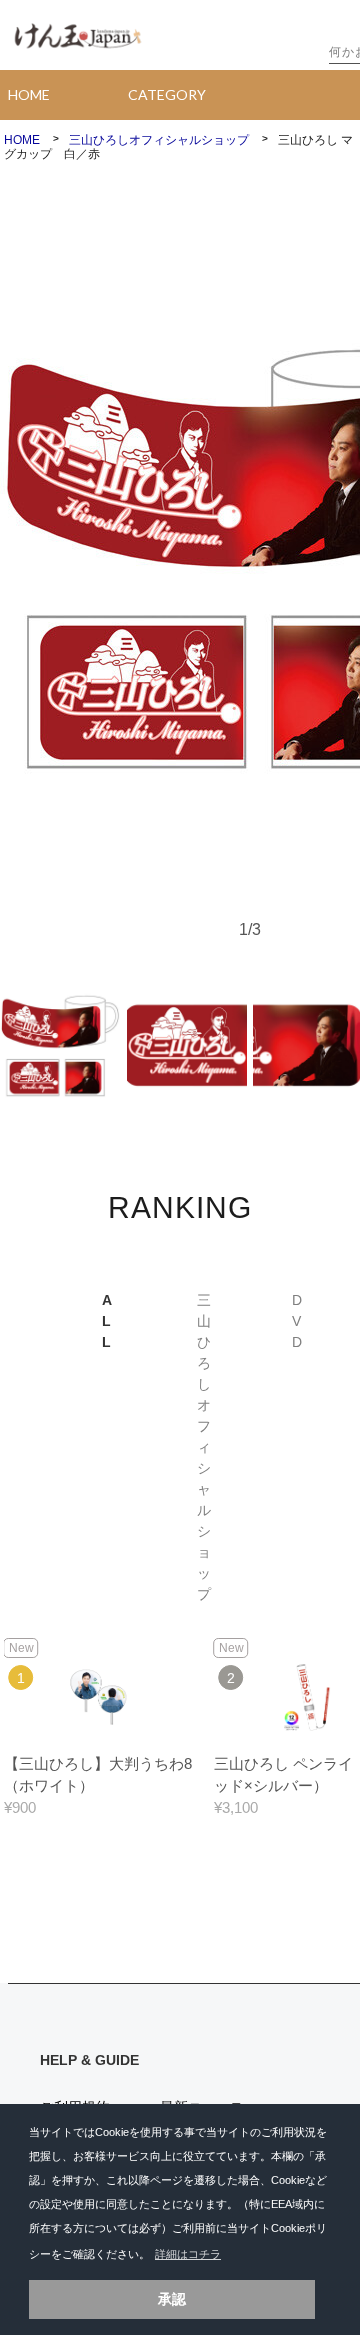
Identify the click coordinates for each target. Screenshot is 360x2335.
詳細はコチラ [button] (188, 2254)
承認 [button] (172, 2299)
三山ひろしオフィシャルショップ (204, 1447)
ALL (107, 1321)
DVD (297, 1321)
